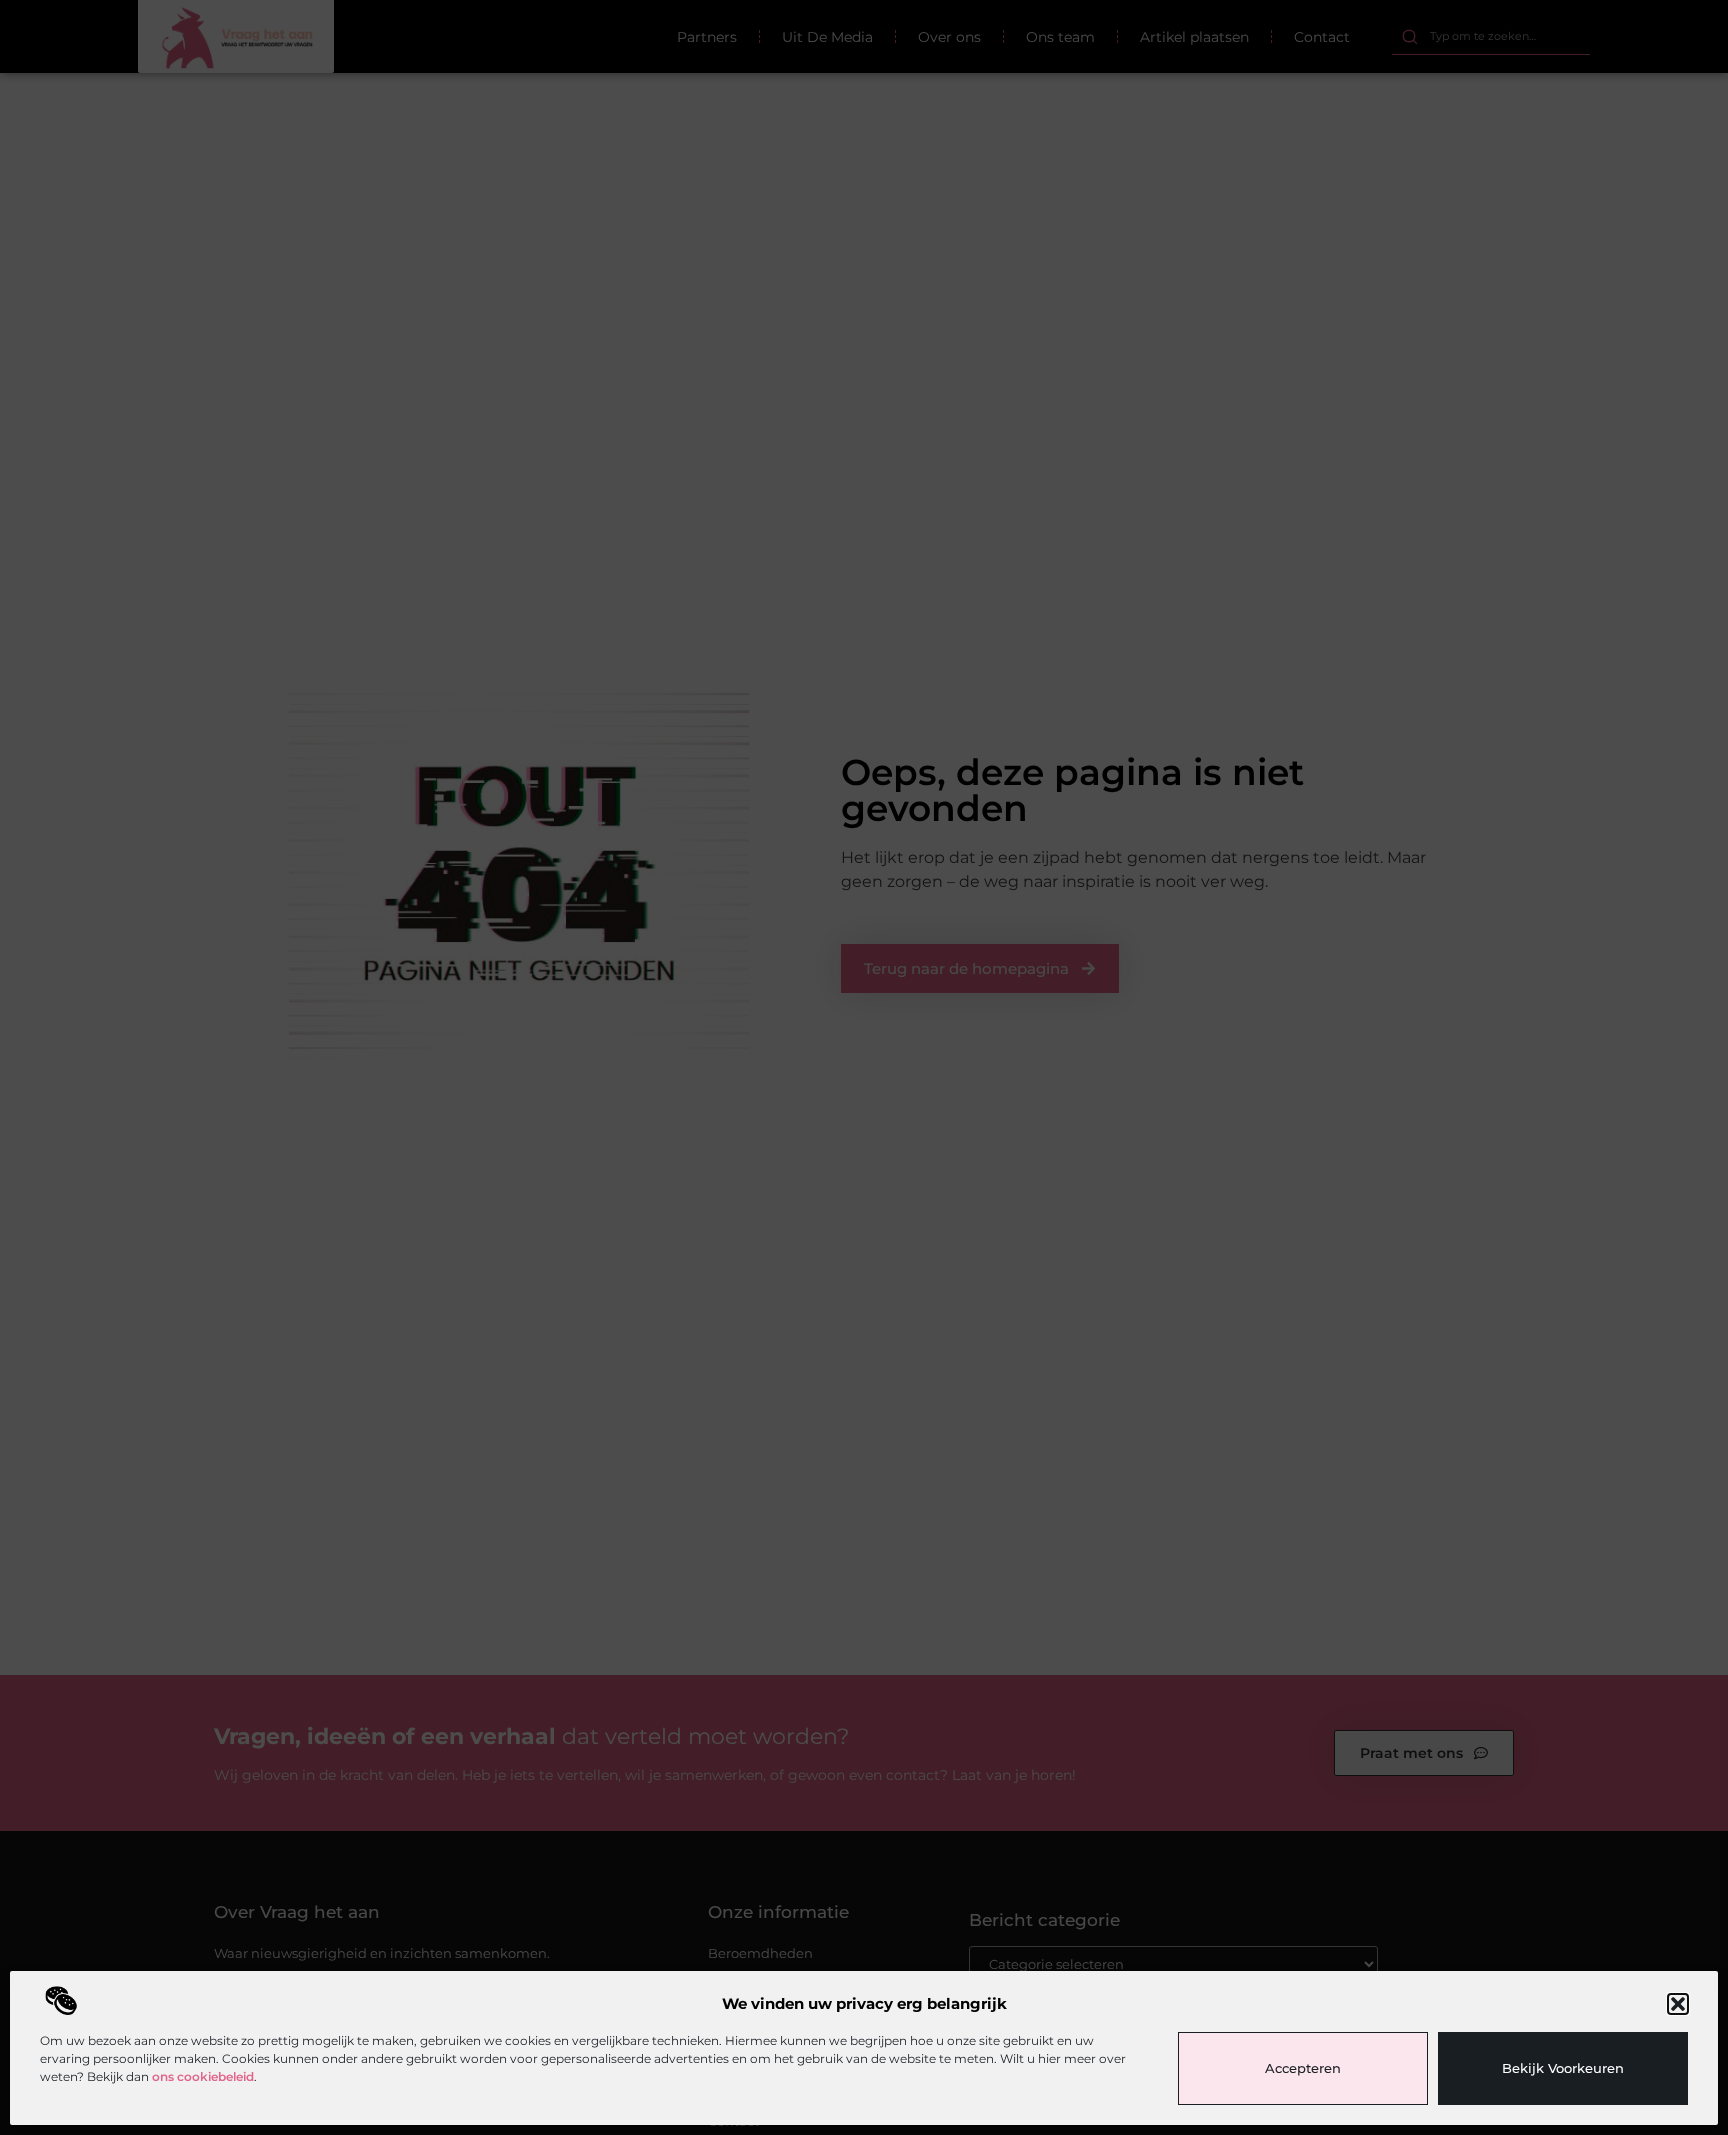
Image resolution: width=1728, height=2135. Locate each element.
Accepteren (1303, 2068)
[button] (1678, 2004)
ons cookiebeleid (203, 2076)
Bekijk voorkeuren (1563, 2068)
